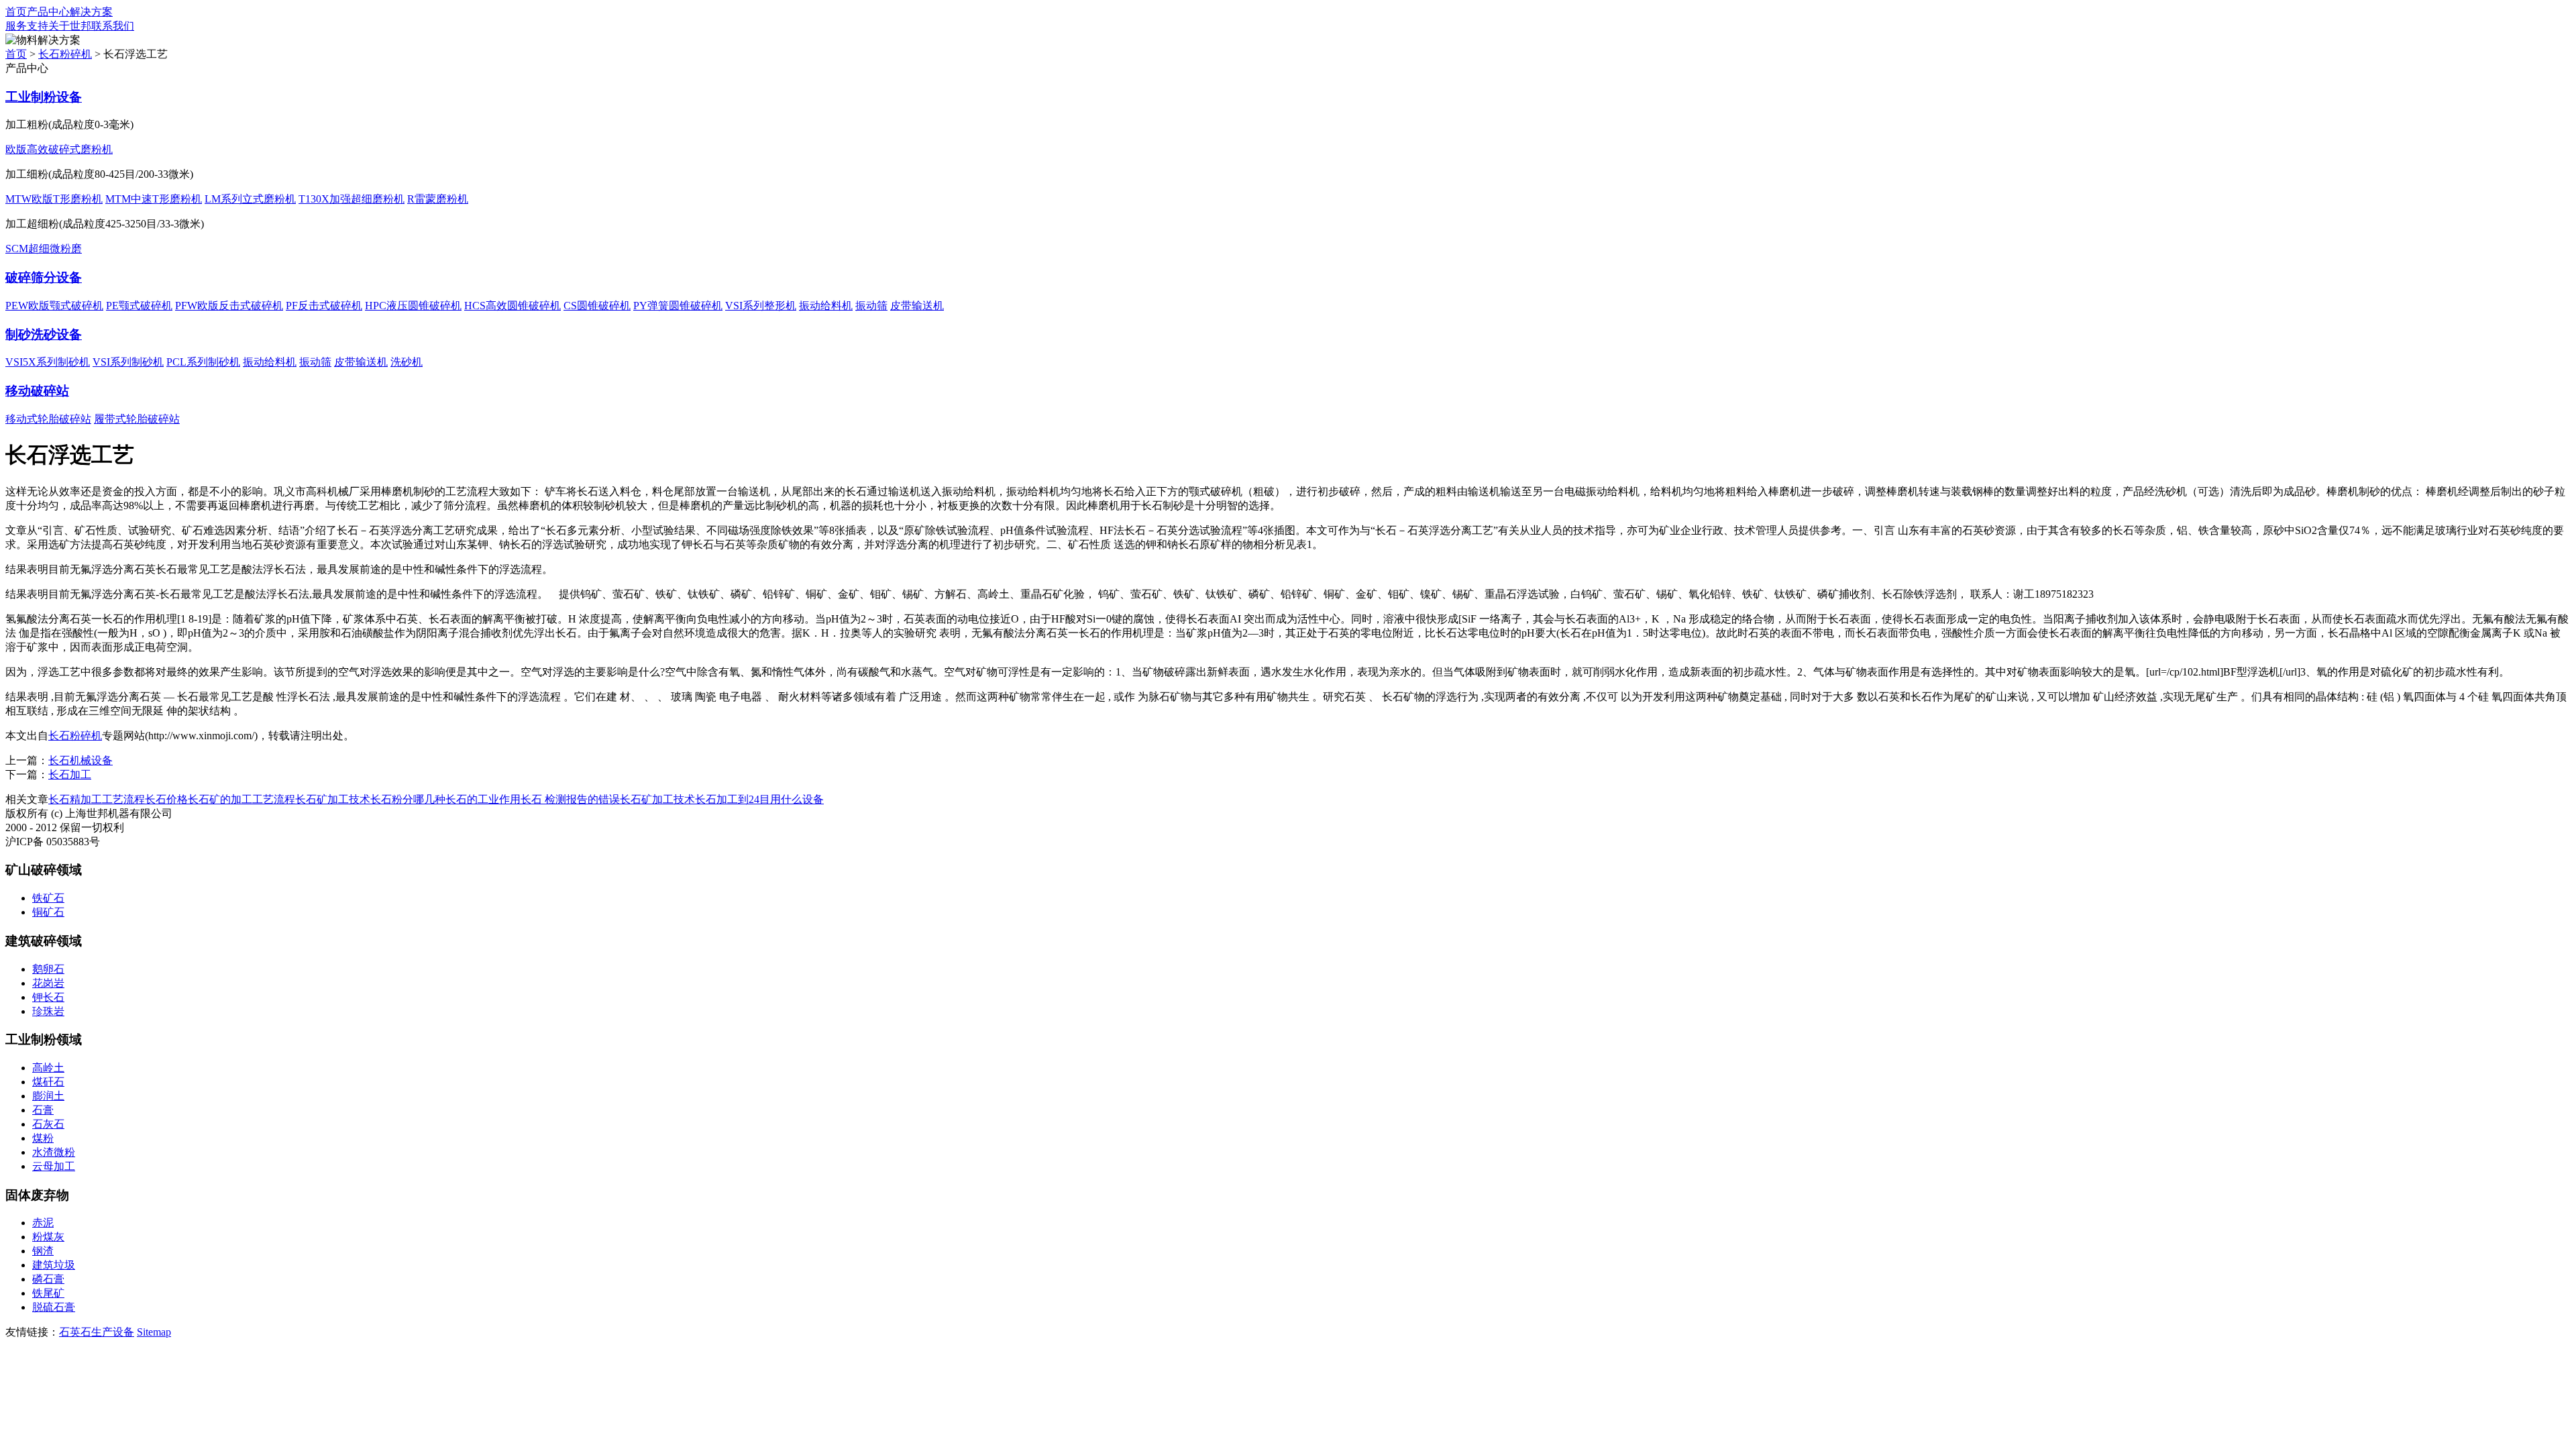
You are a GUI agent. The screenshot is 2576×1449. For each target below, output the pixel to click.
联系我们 (113, 26)
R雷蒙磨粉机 (438, 199)
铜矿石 (48, 912)
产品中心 (48, 12)
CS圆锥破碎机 (597, 306)
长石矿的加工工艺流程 (241, 799)
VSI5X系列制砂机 (48, 362)
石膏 (43, 1110)
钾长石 (48, 997)
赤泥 (43, 1223)
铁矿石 (48, 898)
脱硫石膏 (54, 1307)
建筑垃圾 (54, 1265)
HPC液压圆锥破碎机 (413, 306)
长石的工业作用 (483, 799)
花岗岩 (48, 983)
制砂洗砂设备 (44, 334)
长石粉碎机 (65, 54)
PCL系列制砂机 (203, 362)
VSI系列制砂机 (128, 362)
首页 (16, 12)
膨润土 (48, 1096)
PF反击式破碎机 (324, 306)
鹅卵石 (48, 969)
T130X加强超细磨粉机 (352, 199)
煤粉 (43, 1138)
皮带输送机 (917, 306)
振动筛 (871, 306)
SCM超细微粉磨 (44, 249)
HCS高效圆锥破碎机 (513, 306)
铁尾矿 (48, 1293)
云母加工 (54, 1166)
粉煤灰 (48, 1237)
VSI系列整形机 (761, 306)
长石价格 (166, 799)
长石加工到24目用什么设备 (759, 799)
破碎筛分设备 (44, 277)
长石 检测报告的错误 (570, 799)
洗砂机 (407, 362)
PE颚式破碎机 (139, 306)
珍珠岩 (48, 1011)
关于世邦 (70, 26)
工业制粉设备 (44, 97)
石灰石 (48, 1124)
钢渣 (43, 1251)
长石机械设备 (80, 760)
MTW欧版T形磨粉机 (54, 199)
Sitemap (154, 1332)
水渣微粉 (54, 1152)
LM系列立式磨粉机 (250, 199)
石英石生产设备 (97, 1332)
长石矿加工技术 (333, 799)
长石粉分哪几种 (408, 799)
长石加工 (70, 774)
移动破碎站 (37, 391)
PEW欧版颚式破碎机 (54, 306)
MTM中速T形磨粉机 (154, 199)
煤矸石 (48, 1082)
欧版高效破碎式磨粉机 (59, 149)
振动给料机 (826, 306)
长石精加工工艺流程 (97, 799)
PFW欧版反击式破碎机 (229, 306)
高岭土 (48, 1068)
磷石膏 (48, 1279)
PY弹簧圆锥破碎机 (678, 306)
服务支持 (27, 26)
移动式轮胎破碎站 (48, 419)
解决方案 (91, 12)
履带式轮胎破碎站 (137, 419)
